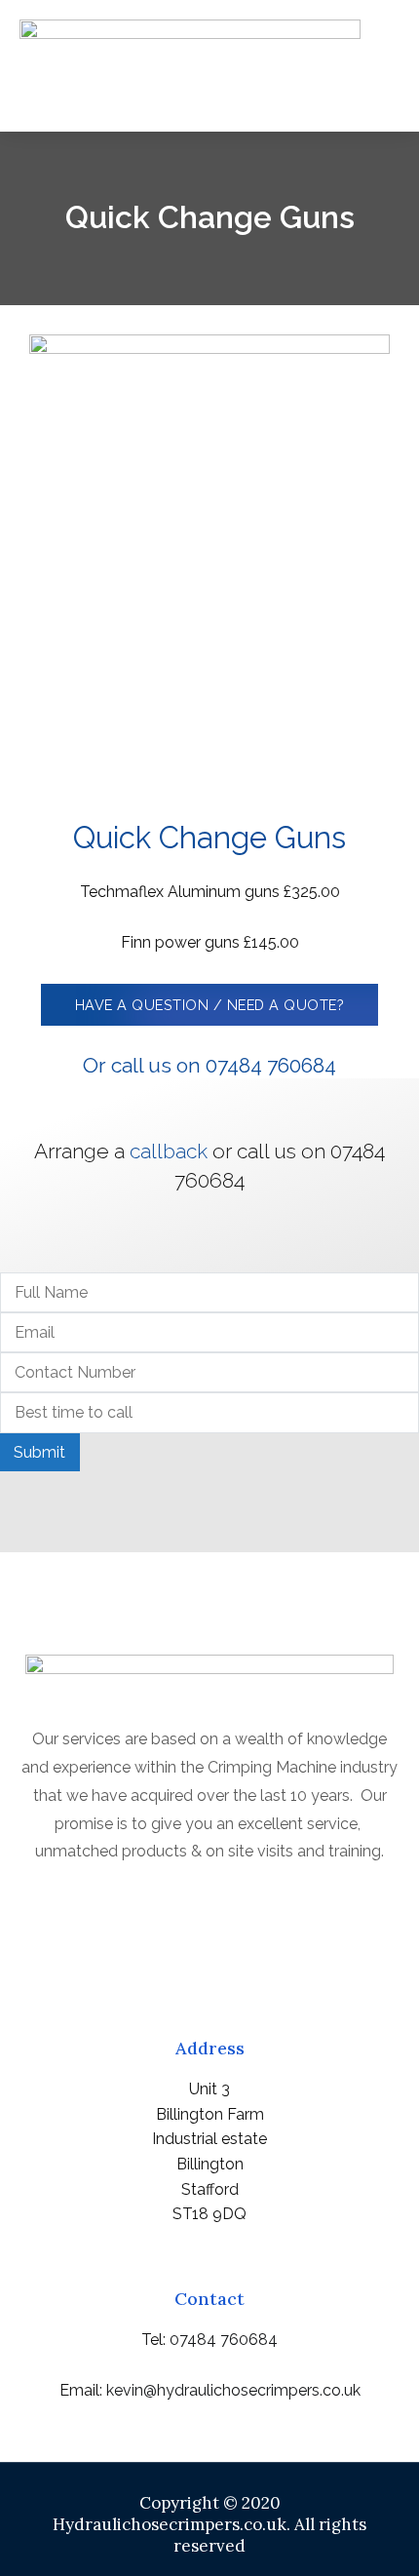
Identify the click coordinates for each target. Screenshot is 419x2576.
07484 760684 (224, 2340)
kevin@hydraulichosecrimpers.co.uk (233, 2390)
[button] (381, 89)
